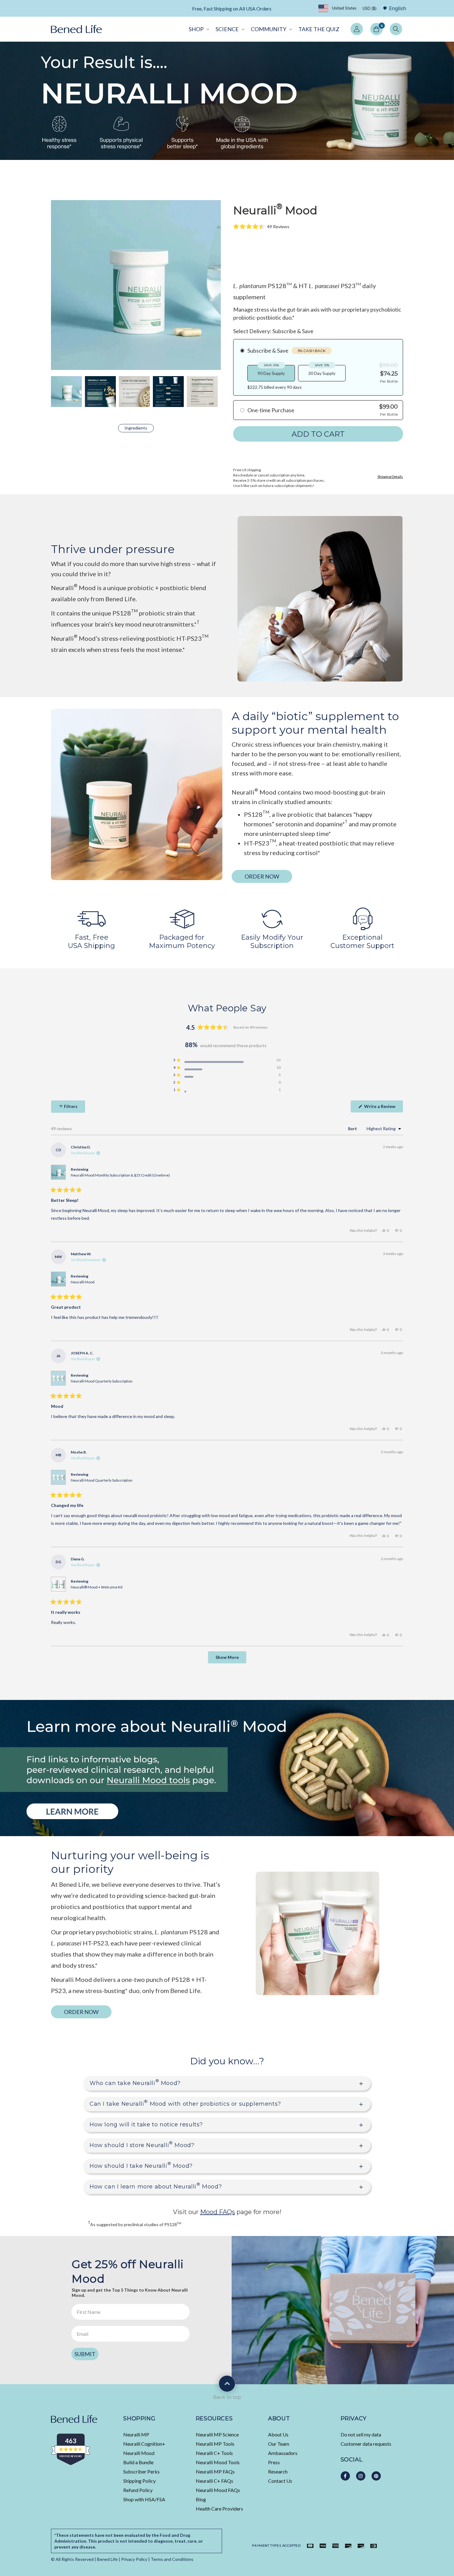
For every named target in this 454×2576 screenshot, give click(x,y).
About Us (278, 2434)
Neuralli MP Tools (215, 2444)
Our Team (279, 2444)
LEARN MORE (283, 9)
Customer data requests (366, 2444)
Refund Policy (138, 2490)
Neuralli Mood (83, 1282)
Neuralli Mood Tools (218, 2462)
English (398, 8)
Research (278, 2471)
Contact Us (280, 2481)
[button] (198, 29)
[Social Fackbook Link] (345, 2476)
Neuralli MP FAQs (215, 2471)
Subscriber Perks (141, 2471)
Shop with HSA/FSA (144, 2499)
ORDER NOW (262, 876)
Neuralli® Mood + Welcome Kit (97, 1587)
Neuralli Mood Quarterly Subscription (102, 1381)
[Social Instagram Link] (361, 2476)
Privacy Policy (134, 2559)
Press (274, 2462)
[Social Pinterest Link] (376, 2476)
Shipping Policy (139, 2481)
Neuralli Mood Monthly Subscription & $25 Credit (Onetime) (120, 1175)
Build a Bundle (138, 2462)
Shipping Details (390, 477)
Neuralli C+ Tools (214, 2453)
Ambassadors (283, 2453)
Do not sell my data (361, 2434)
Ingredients (136, 428)
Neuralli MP (136, 2434)
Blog (201, 2499)
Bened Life (107, 2559)
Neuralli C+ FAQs (214, 2481)
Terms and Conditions (172, 2559)
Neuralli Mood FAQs (218, 2490)
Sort (353, 1129)
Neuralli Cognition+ (144, 2444)
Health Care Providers (219, 2509)
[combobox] (393, 8)
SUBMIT (85, 2354)
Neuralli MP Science (217, 2434)
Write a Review (383, 1108)
